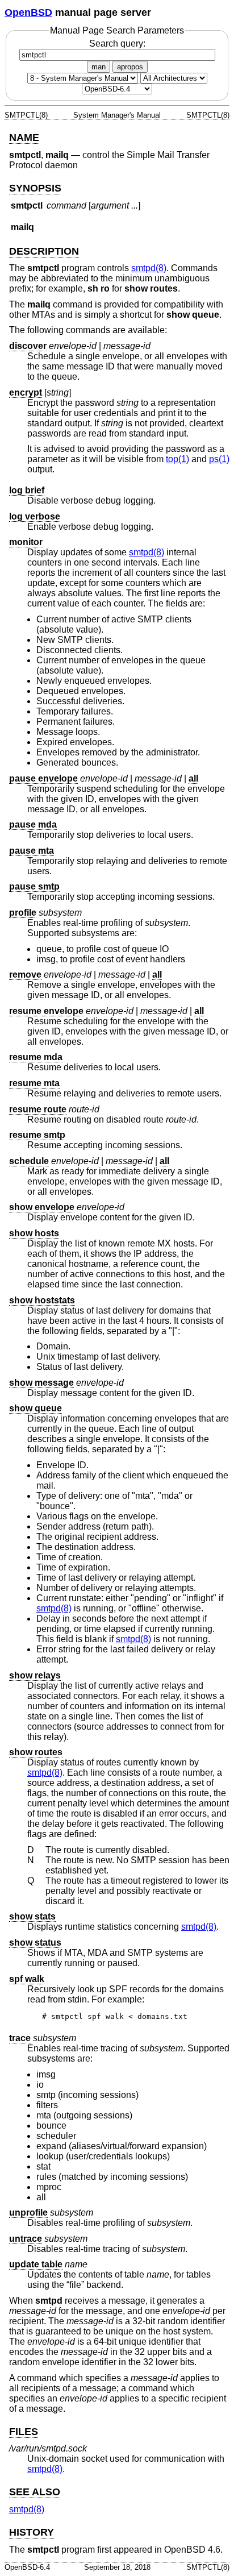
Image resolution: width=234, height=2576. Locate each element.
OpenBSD (28, 13)
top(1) (177, 459)
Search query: (117, 43)
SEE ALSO (35, 2492)
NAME (24, 138)
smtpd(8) (149, 268)
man (99, 67)
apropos (130, 67)
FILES (24, 2432)
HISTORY (32, 2532)
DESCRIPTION (44, 251)
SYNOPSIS (35, 188)
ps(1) (219, 459)
